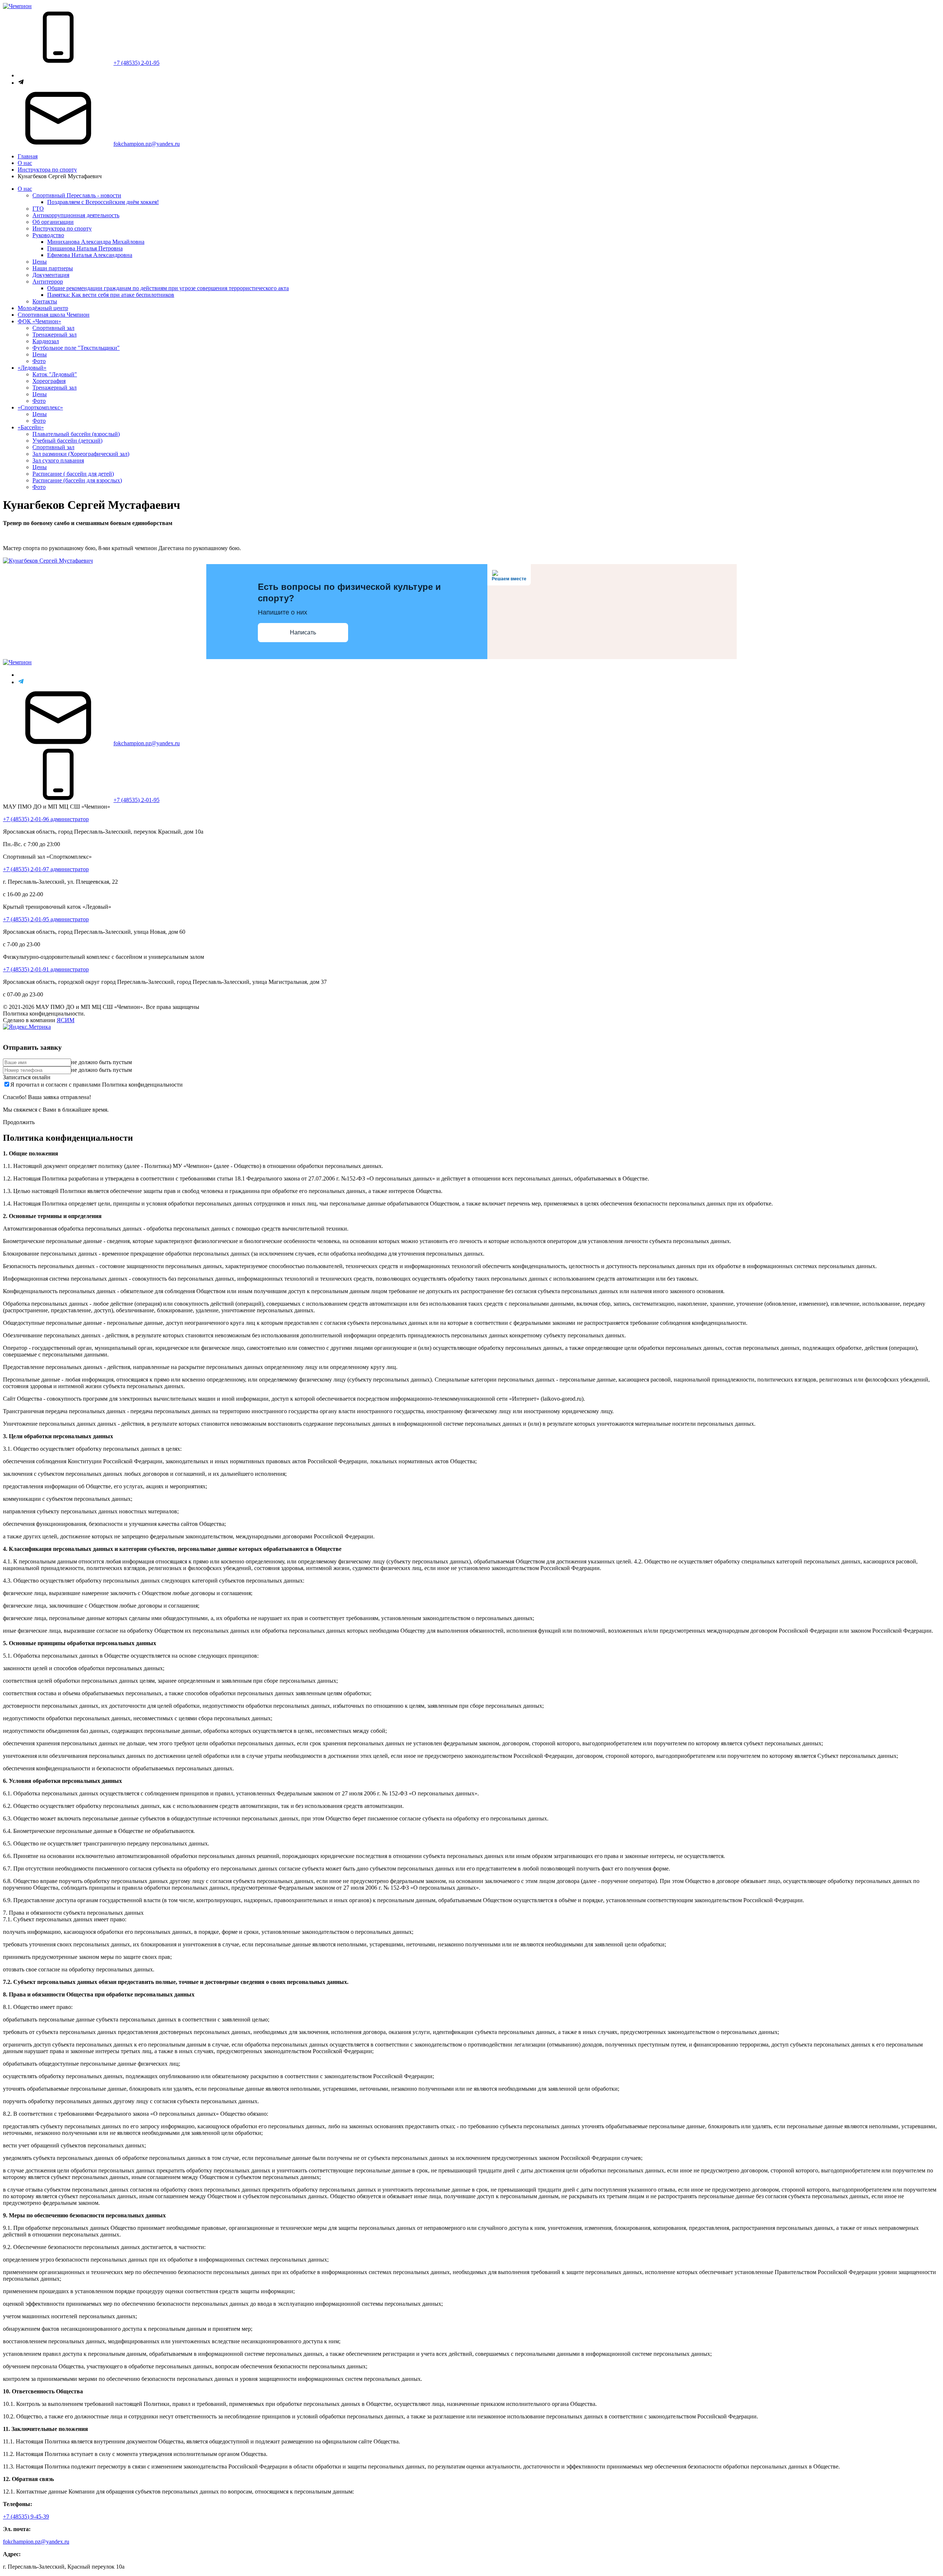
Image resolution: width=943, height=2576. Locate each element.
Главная (28, 156)
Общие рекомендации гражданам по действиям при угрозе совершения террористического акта (168, 288)
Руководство (48, 235)
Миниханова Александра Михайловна (96, 242)
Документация (51, 275)
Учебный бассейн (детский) (67, 441)
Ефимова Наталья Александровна (90, 255)
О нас (25, 163)
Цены (40, 262)
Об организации (53, 222)
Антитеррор (48, 281)
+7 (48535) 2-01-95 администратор (46, 919)
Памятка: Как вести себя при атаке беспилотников (111, 295)
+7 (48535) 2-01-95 (136, 63)
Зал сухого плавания (58, 460)
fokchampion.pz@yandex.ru (147, 144)
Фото (39, 361)
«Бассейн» (31, 427)
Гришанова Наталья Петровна (85, 248)
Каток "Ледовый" (55, 374)
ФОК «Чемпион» (39, 321)
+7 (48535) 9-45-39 (26, 2517)
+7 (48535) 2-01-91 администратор (46, 969)
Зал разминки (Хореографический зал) (81, 454)
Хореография (49, 381)
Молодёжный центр (43, 308)
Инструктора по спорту (47, 170)
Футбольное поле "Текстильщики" (76, 348)
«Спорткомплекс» (40, 407)
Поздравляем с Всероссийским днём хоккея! (103, 202)
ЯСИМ (66, 1020)
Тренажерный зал (55, 335)
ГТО (38, 209)
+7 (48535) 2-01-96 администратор (46, 819)
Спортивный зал (53, 328)
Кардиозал (46, 341)
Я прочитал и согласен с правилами (97, 1085)
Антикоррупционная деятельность (76, 215)
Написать (303, 632)
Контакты (45, 301)
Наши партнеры (53, 268)
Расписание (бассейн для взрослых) (77, 480)
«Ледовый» (32, 368)
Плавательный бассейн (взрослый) (76, 434)
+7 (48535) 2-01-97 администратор (46, 869)
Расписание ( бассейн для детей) (73, 474)
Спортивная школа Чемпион (54, 315)
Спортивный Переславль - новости (77, 195)
